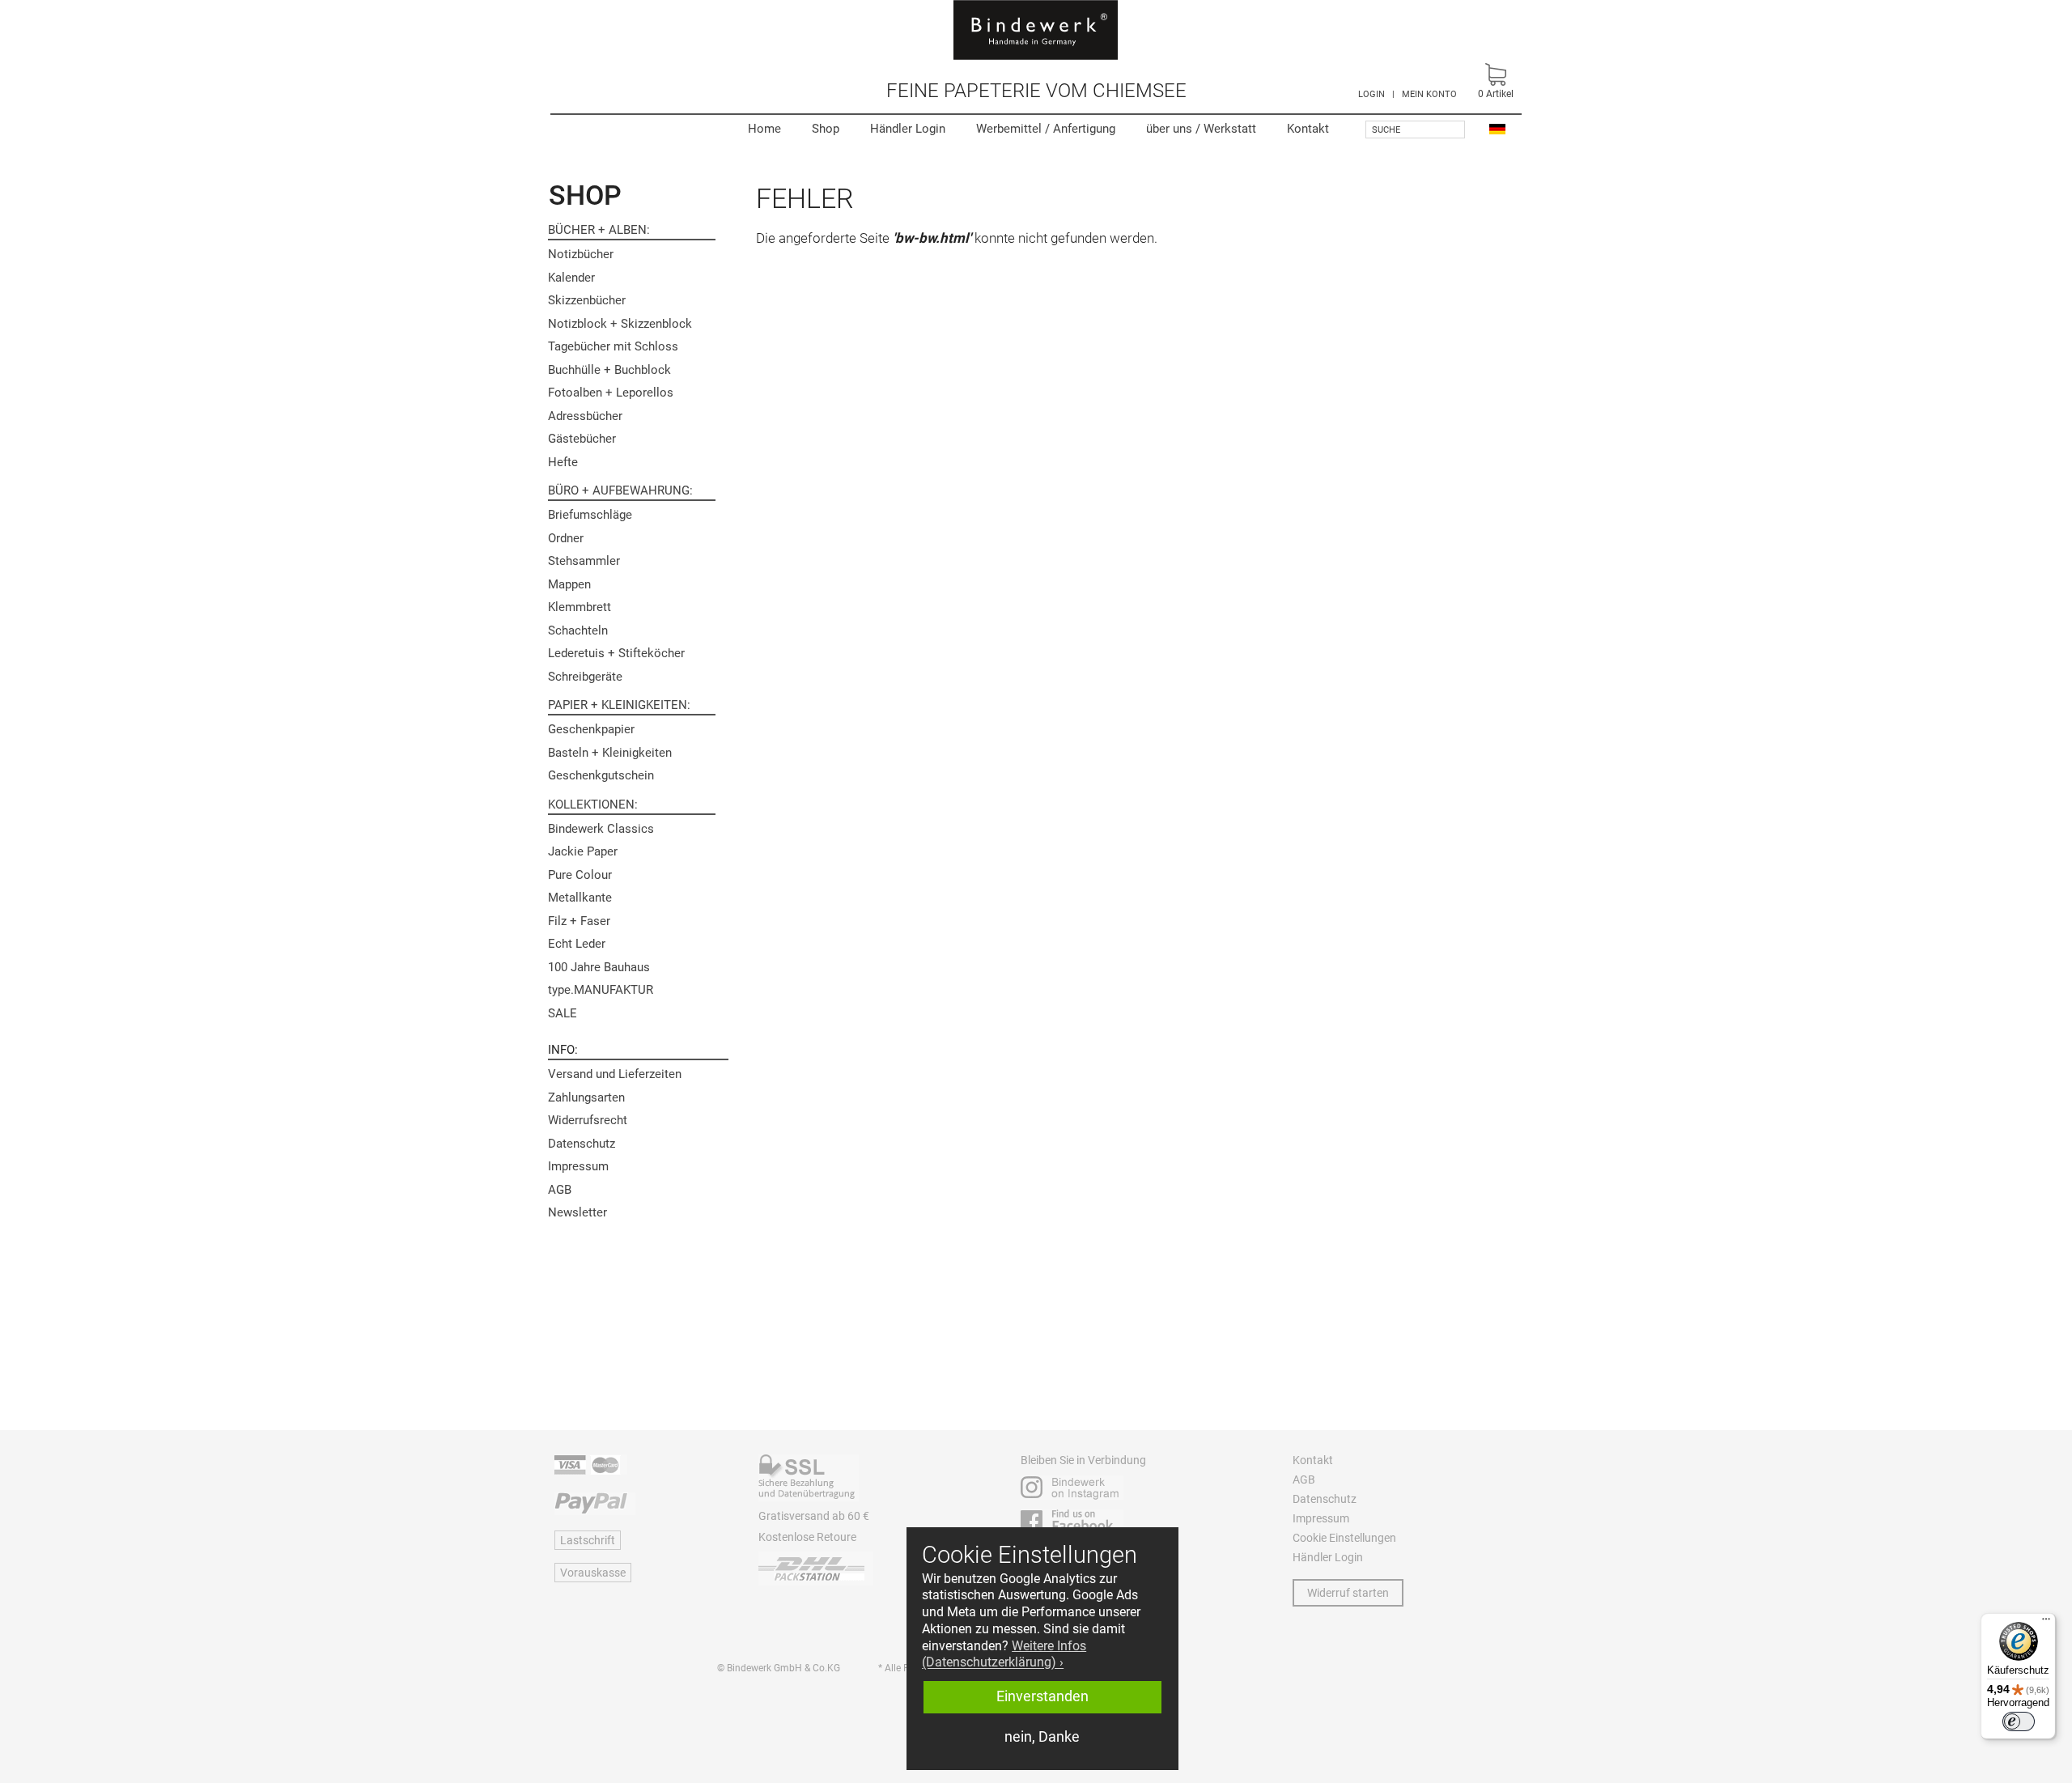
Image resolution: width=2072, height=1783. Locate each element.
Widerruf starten (1348, 1593)
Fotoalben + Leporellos (611, 393)
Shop (826, 129)
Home (764, 129)
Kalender (571, 278)
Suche (1386, 130)
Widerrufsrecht (588, 1120)
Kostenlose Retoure (807, 1537)
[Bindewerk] (1036, 30)
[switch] (2019, 1721)
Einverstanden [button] (1042, 1696)
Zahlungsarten (586, 1097)
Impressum (578, 1166)
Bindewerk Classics (601, 829)
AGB (560, 1190)
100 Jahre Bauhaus (599, 967)
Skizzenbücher (587, 300)
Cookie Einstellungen (1344, 1538)
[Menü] (2046, 1623)
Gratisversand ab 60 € (814, 1516)
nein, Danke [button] (1042, 1737)
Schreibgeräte (585, 677)
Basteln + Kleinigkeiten (610, 753)
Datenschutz (582, 1144)
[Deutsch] (1497, 128)
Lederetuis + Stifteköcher (616, 653)
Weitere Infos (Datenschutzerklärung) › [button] (1004, 1654)
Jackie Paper (583, 851)
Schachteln (578, 630)
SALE (563, 1013)
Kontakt (1308, 129)
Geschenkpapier (591, 729)
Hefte (563, 462)
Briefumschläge (590, 515)
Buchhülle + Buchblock (609, 370)
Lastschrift (588, 1540)
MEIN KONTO (1429, 94)
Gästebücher (582, 439)
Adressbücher (585, 416)
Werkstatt (1201, 129)
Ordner (566, 538)
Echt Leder (577, 944)
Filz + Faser (579, 921)
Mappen (569, 584)
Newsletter (577, 1212)
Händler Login (908, 129)
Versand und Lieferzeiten (615, 1074)
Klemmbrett (580, 607)
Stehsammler (584, 561)
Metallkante (580, 898)
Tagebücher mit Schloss (613, 346)
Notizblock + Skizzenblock (620, 324)
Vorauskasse (593, 1573)
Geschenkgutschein (601, 775)
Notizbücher (581, 254)
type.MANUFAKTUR (601, 990)
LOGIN (1371, 94)
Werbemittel (1046, 129)
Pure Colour (580, 875)
